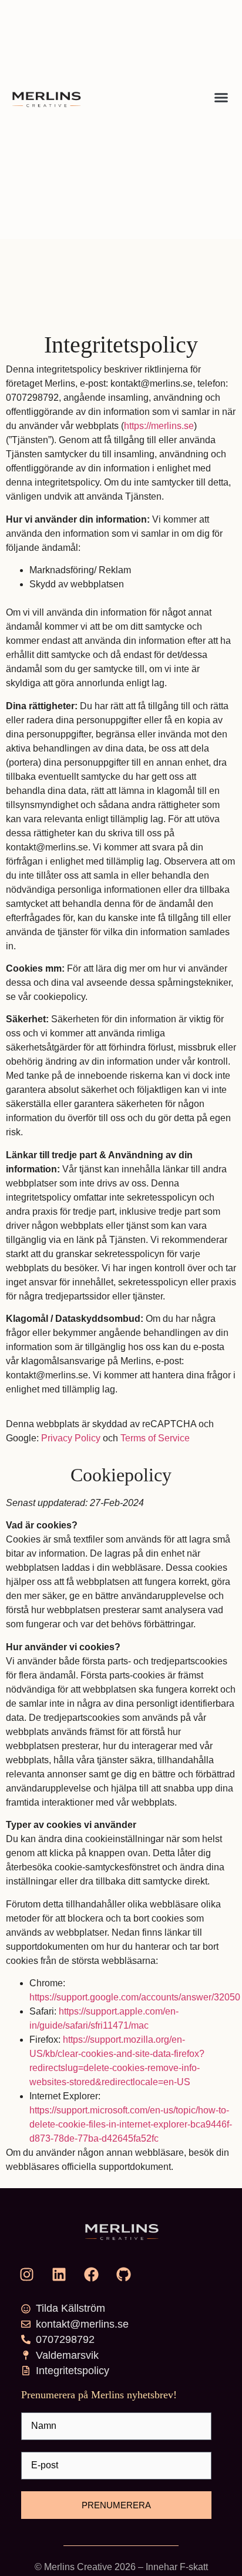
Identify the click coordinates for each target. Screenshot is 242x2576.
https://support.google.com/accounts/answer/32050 (135, 1997)
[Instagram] (26, 2274)
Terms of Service (155, 1438)
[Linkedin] (59, 2274)
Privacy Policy (71, 1438)
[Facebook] (91, 2274)
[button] (221, 98)
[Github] (123, 2274)
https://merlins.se (159, 426)
